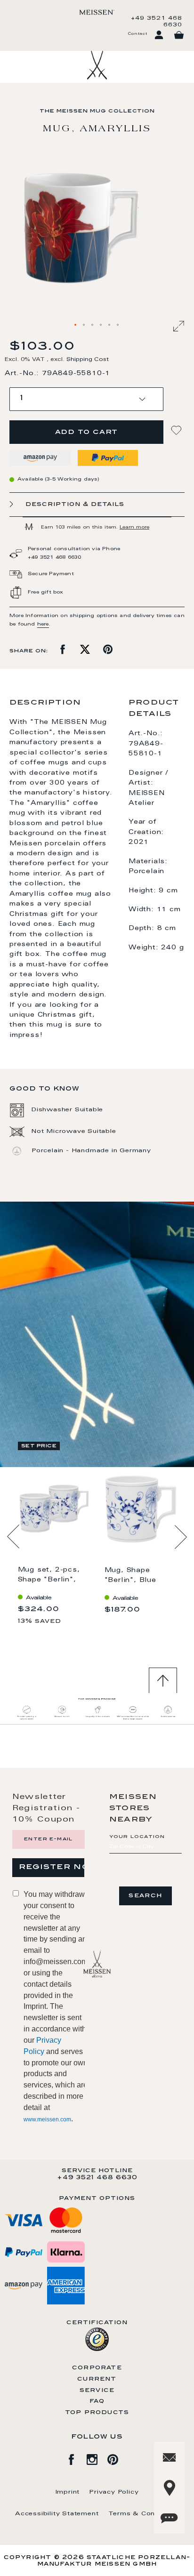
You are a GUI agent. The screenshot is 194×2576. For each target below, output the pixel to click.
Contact (137, 34)
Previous (13, 1537)
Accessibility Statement (57, 2514)
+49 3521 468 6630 (157, 22)
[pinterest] (118, 2458)
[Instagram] (97, 2458)
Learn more (134, 528)
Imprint (68, 2492)
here (43, 625)
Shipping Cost (88, 360)
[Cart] (179, 35)
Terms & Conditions (144, 2514)
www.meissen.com (47, 2119)
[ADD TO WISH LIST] (178, 430)
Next (181, 1537)
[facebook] (76, 2458)
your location (137, 1837)
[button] (76, 325)
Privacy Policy (114, 2492)
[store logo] (97, 12)
